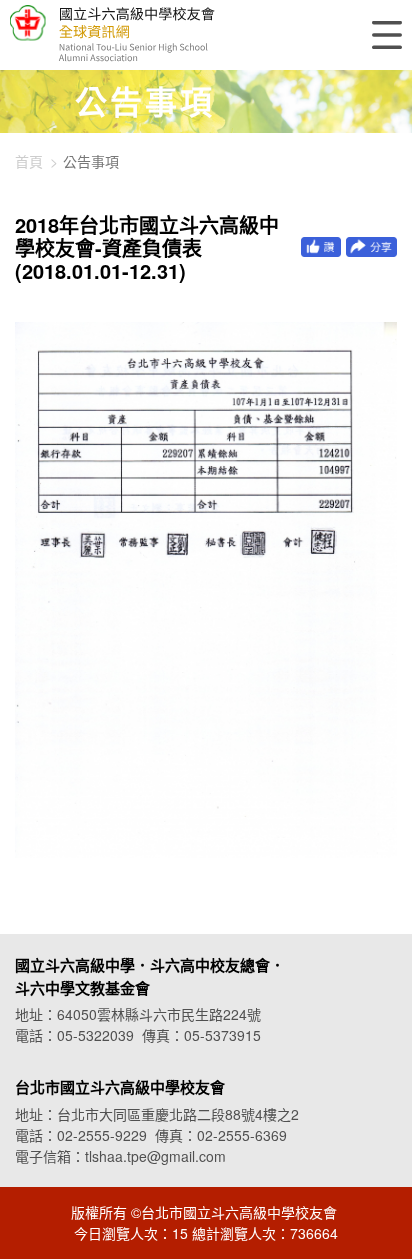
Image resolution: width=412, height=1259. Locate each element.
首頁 (29, 161)
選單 (387, 35)
